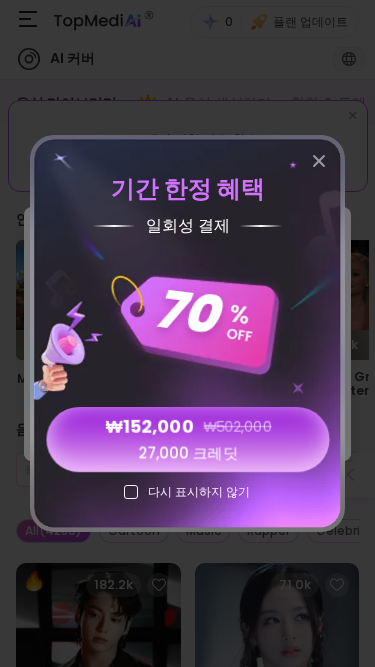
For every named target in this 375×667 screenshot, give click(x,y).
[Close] (319, 161)
